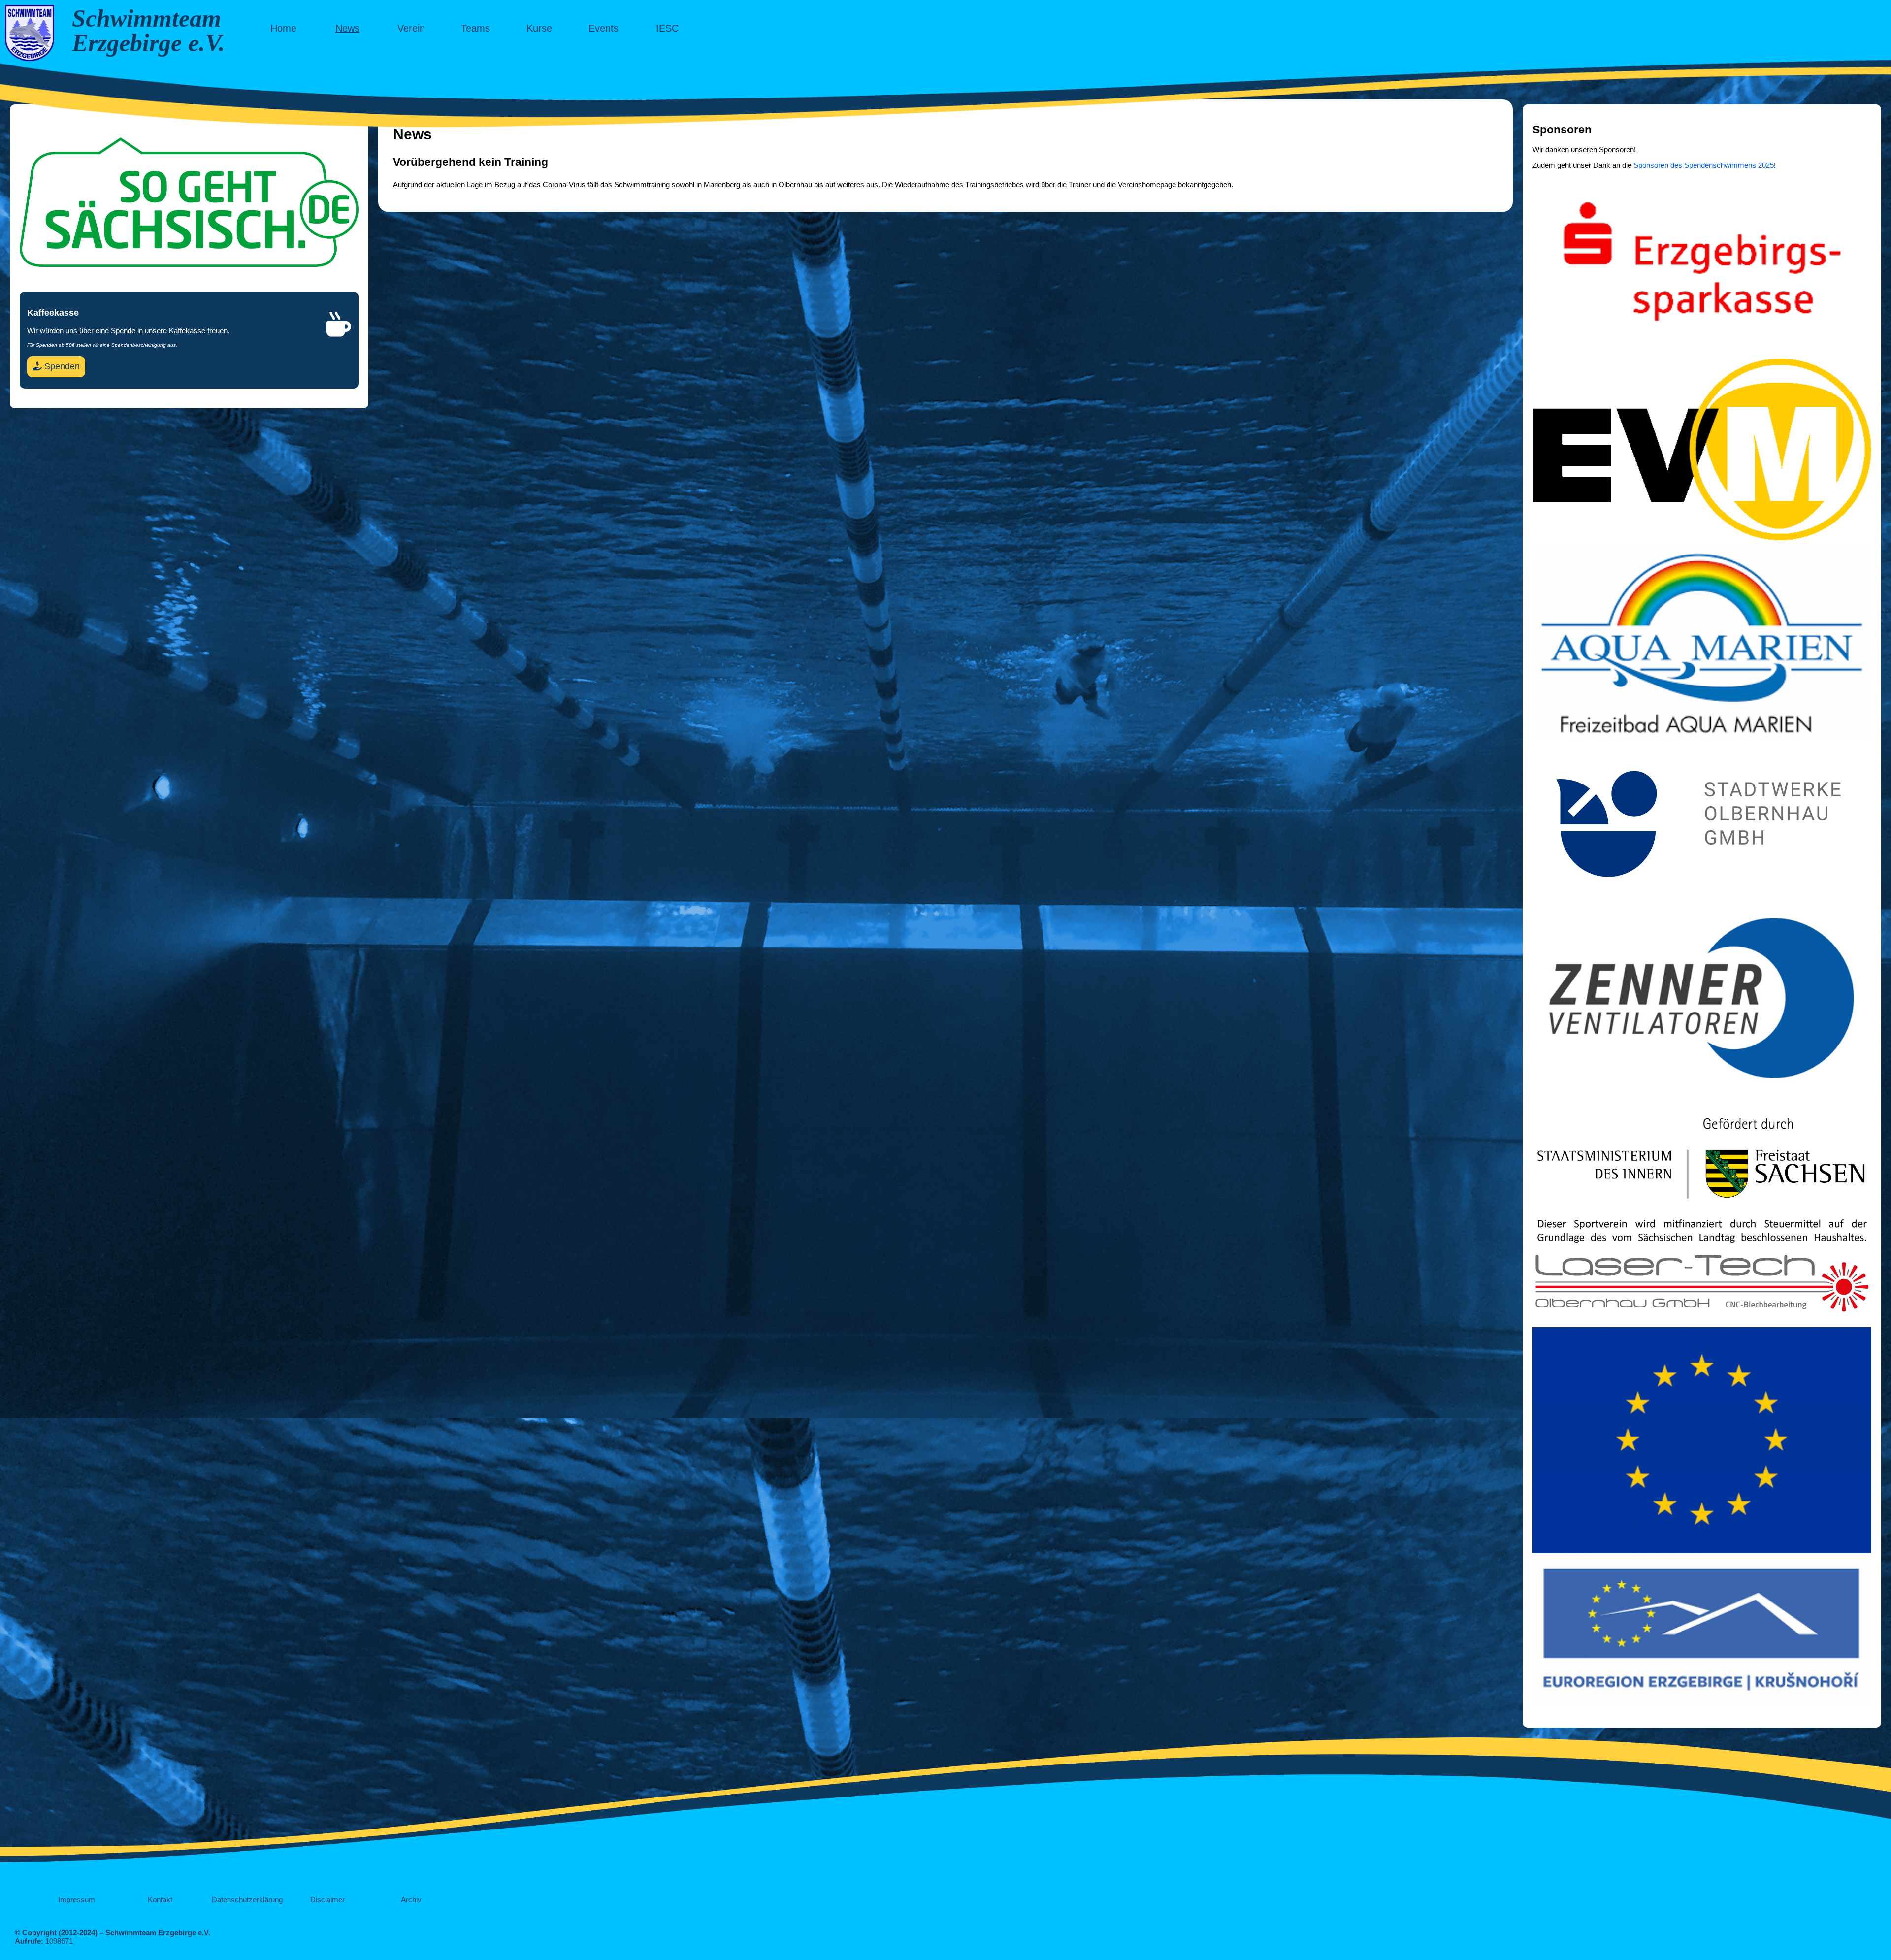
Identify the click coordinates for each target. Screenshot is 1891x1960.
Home (283, 28)
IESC (667, 28)
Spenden (61, 366)
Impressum (77, 1900)
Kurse (539, 28)
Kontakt (160, 1900)
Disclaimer (327, 1900)
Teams (475, 28)
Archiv (411, 1900)
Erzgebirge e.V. (148, 43)
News (347, 28)
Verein (411, 28)
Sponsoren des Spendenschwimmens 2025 (1704, 165)
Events (603, 28)
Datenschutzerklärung (247, 1900)
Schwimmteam (147, 18)
